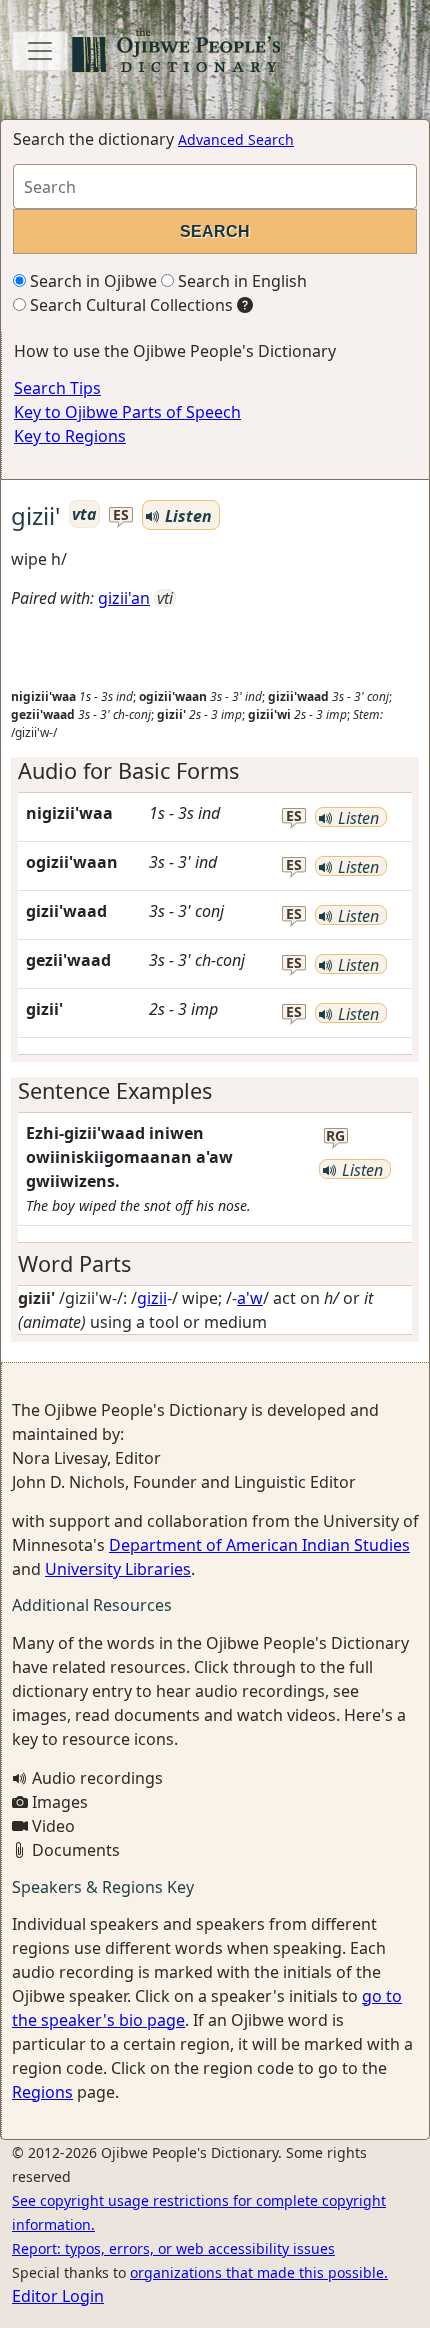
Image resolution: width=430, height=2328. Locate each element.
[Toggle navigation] (40, 51)
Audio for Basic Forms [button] (128, 770)
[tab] (215, 771)
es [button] (121, 515)
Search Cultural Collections (129, 305)
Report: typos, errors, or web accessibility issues (173, 2248)
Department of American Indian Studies (259, 1545)
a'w (250, 1298)
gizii (152, 1298)
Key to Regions (70, 436)
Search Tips (57, 388)
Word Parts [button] (74, 1263)
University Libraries (118, 1569)
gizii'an (124, 598)
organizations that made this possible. (259, 2272)
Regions (42, 2092)
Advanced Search (236, 139)
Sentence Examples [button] (115, 1090)
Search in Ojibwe (91, 281)
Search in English (240, 281)
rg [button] (335, 1136)
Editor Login (58, 2296)
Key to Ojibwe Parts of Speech (127, 412)
